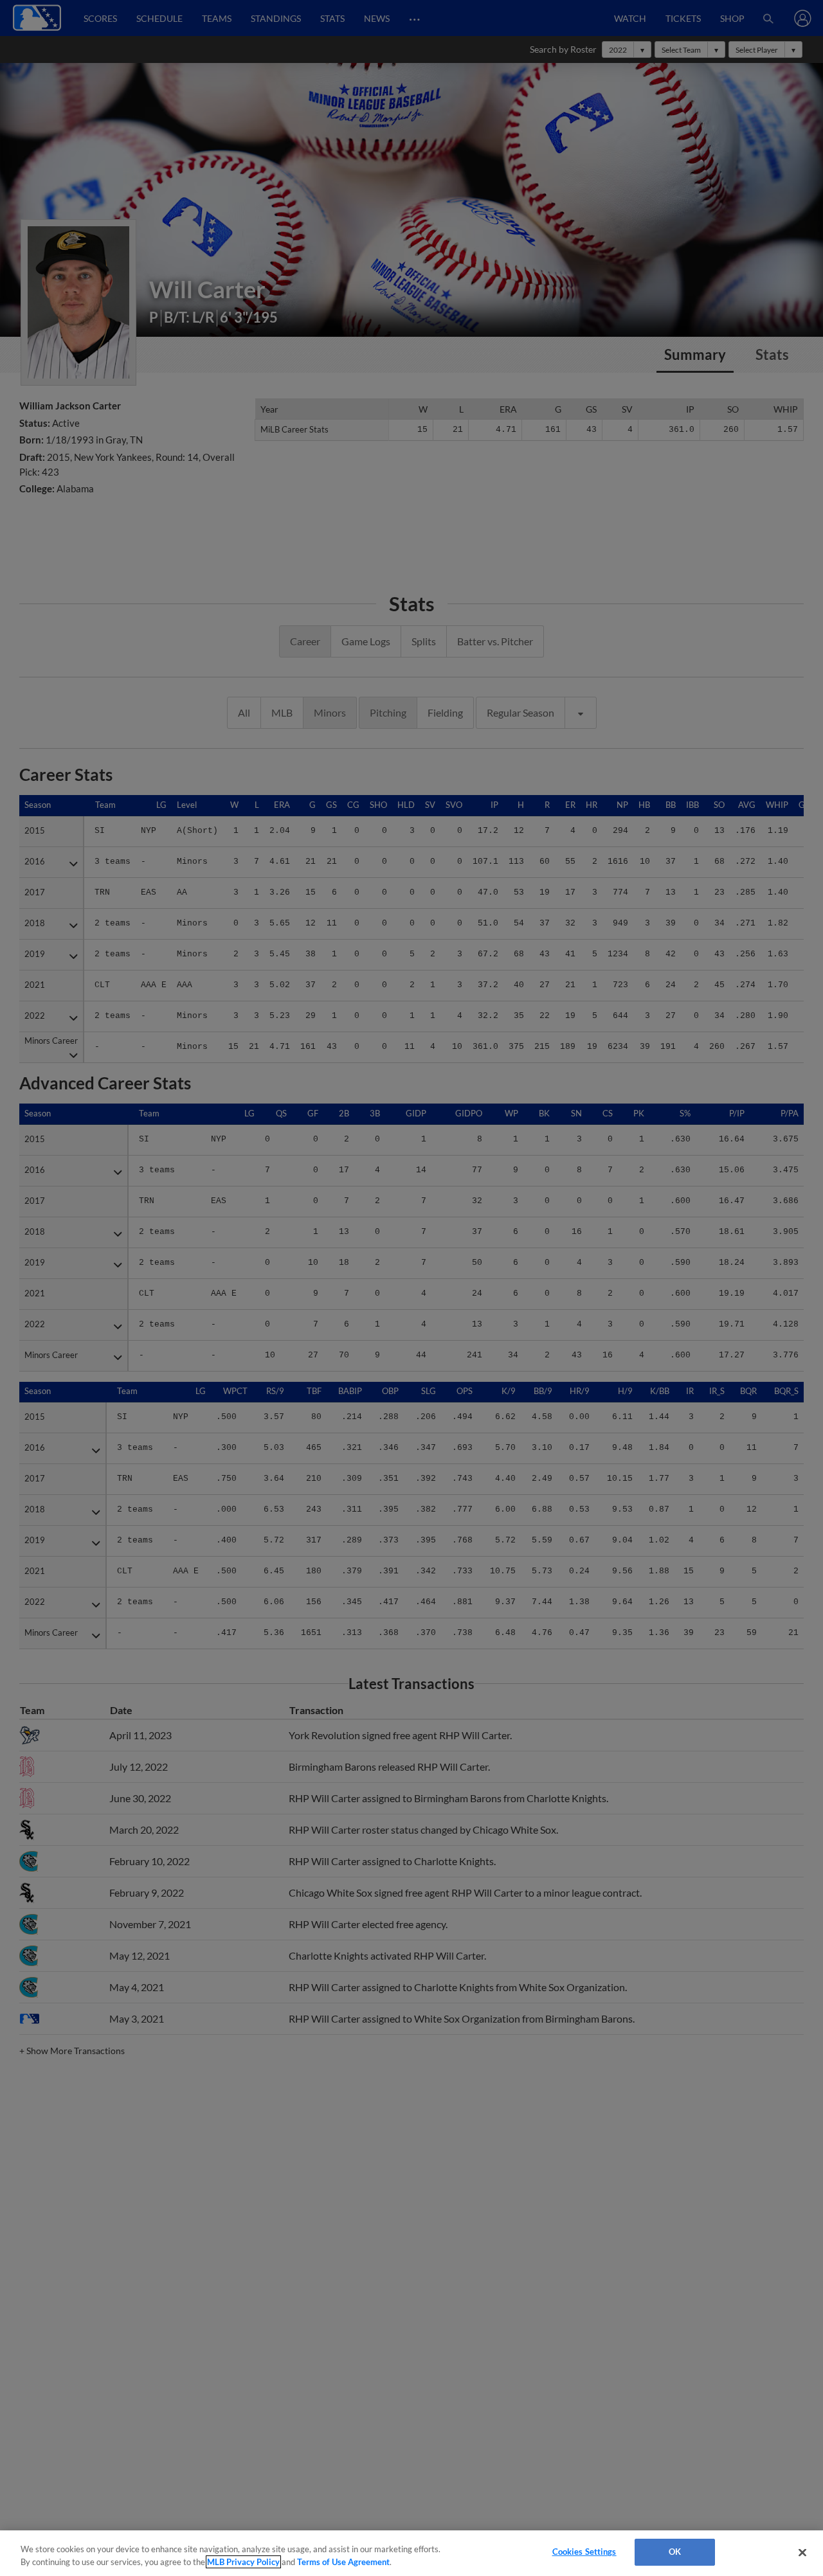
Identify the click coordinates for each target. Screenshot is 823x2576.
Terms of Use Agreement (343, 2562)
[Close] (802, 2552)
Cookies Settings (584, 2552)
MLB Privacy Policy (243, 2562)
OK (675, 2552)
